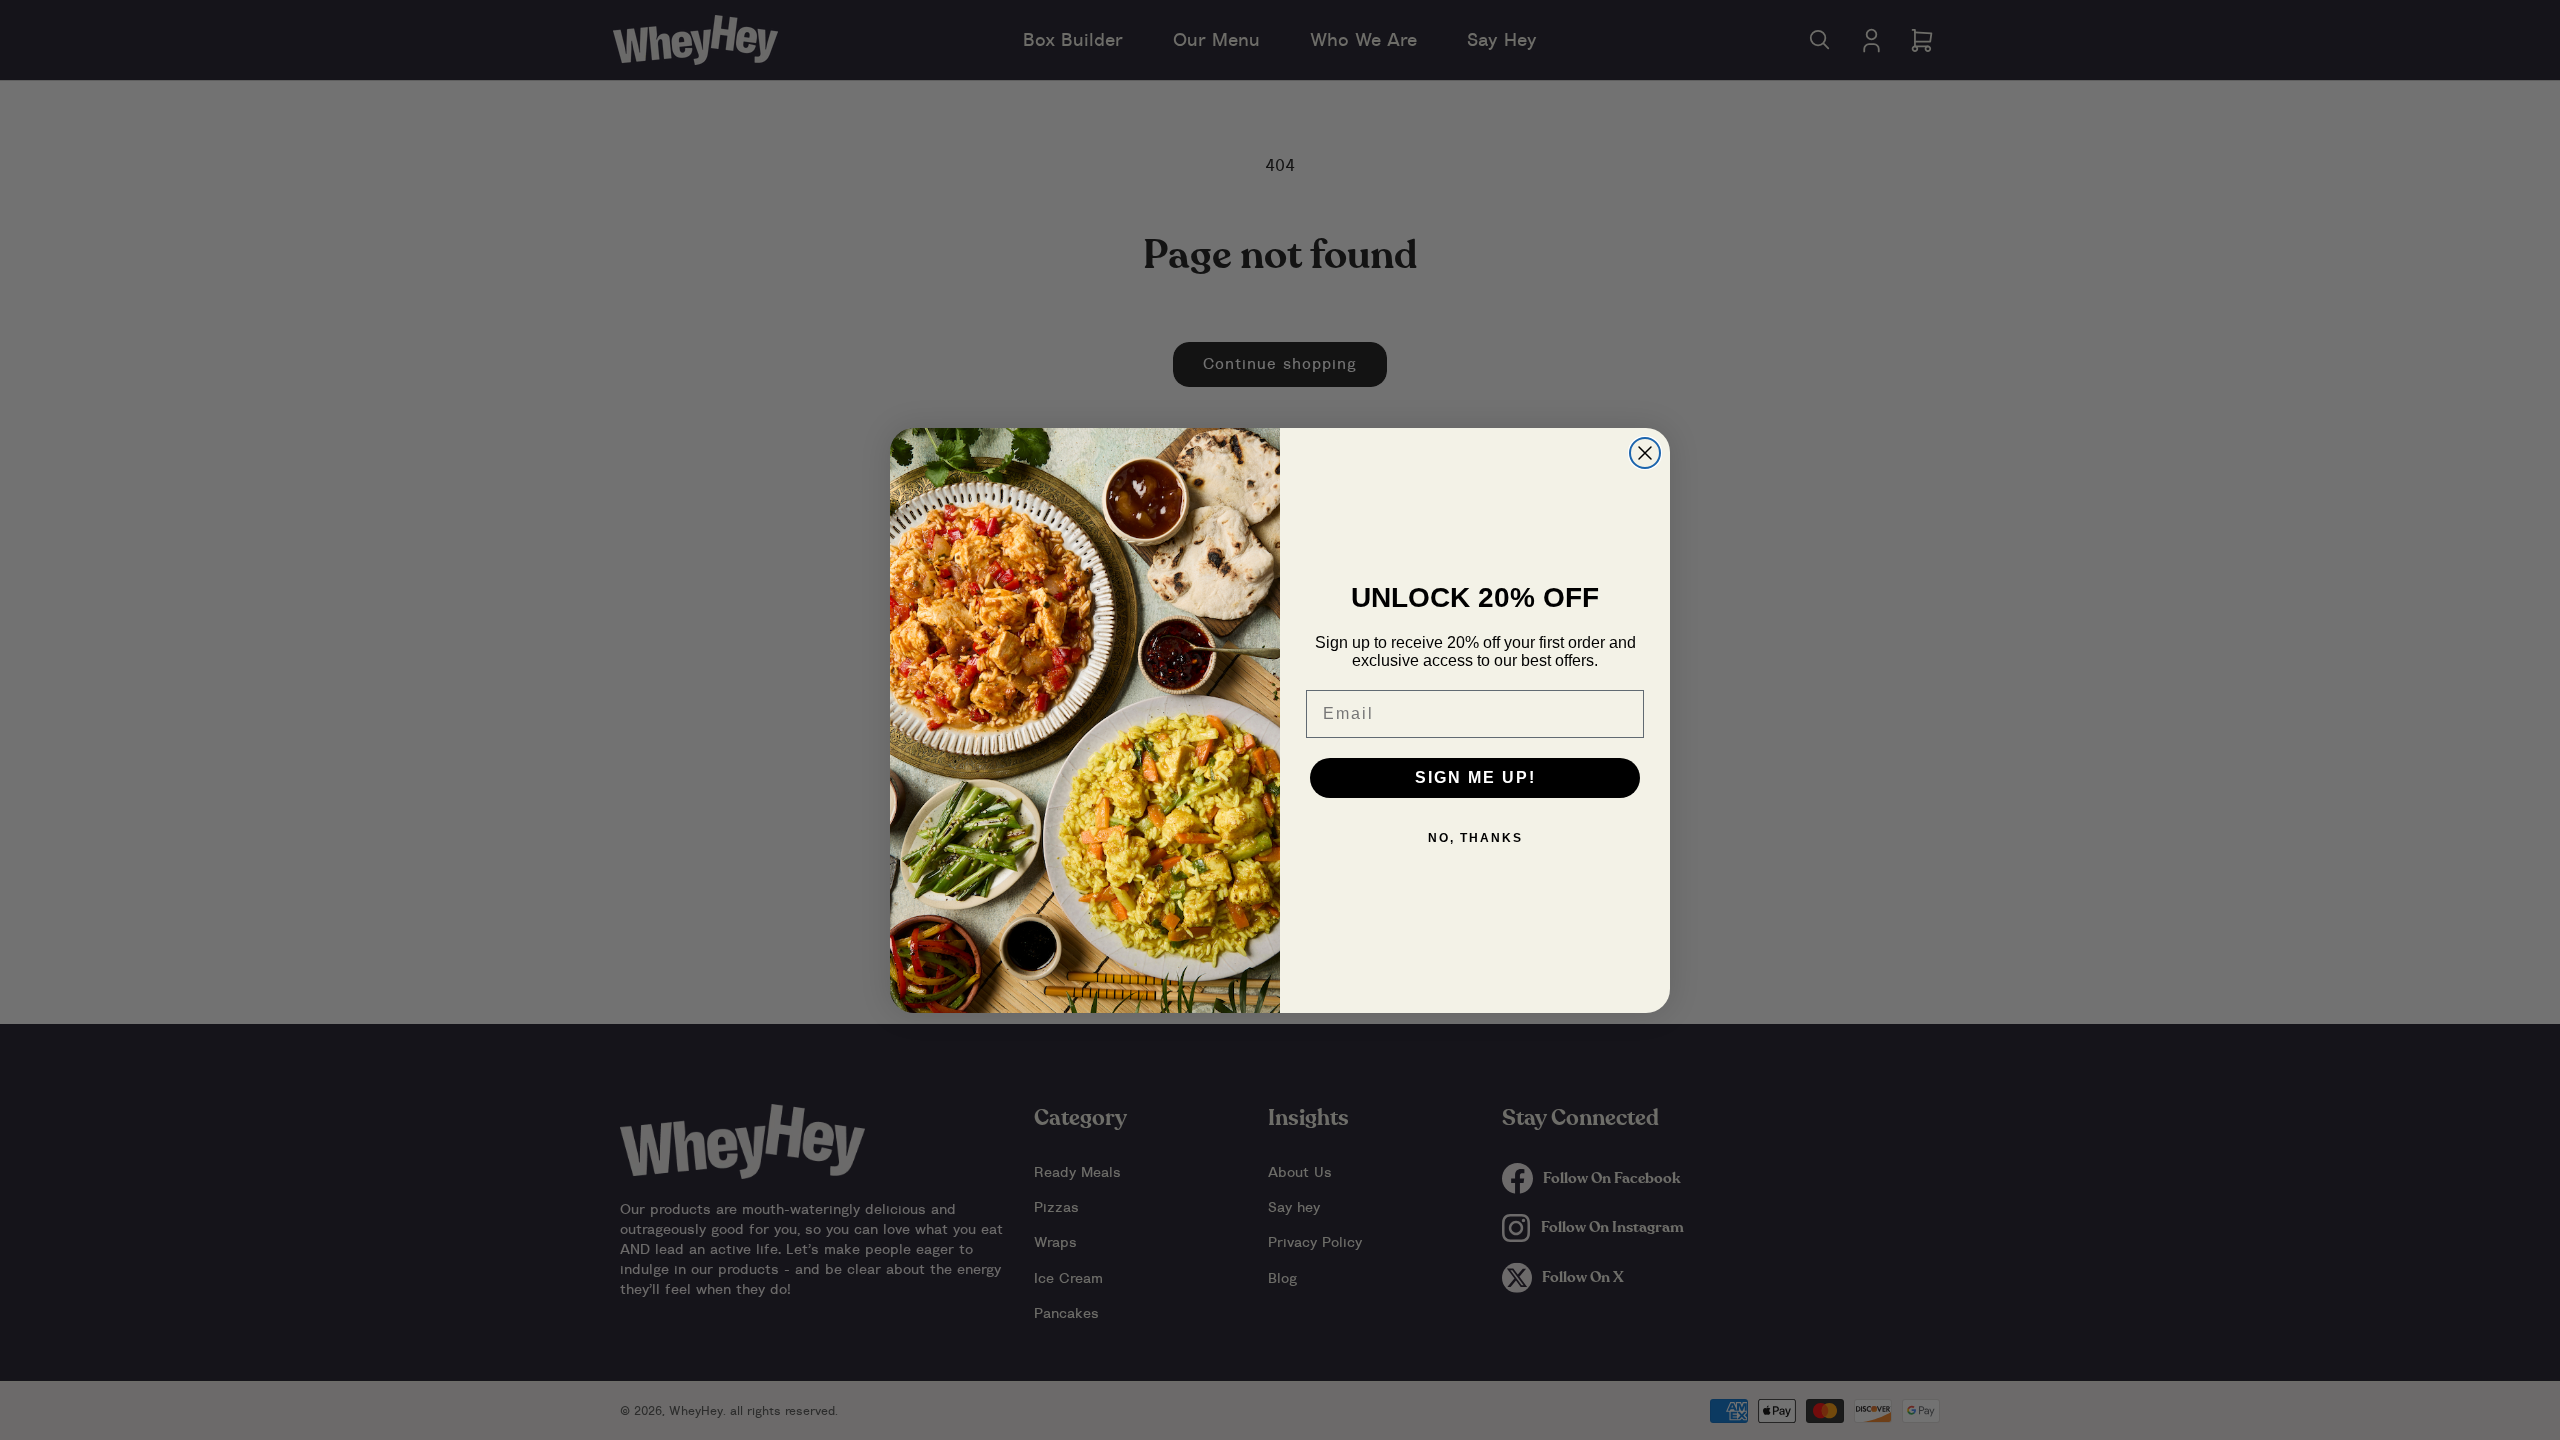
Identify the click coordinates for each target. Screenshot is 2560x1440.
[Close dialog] (1645, 453)
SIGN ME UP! (1475, 777)
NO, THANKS (1475, 838)
